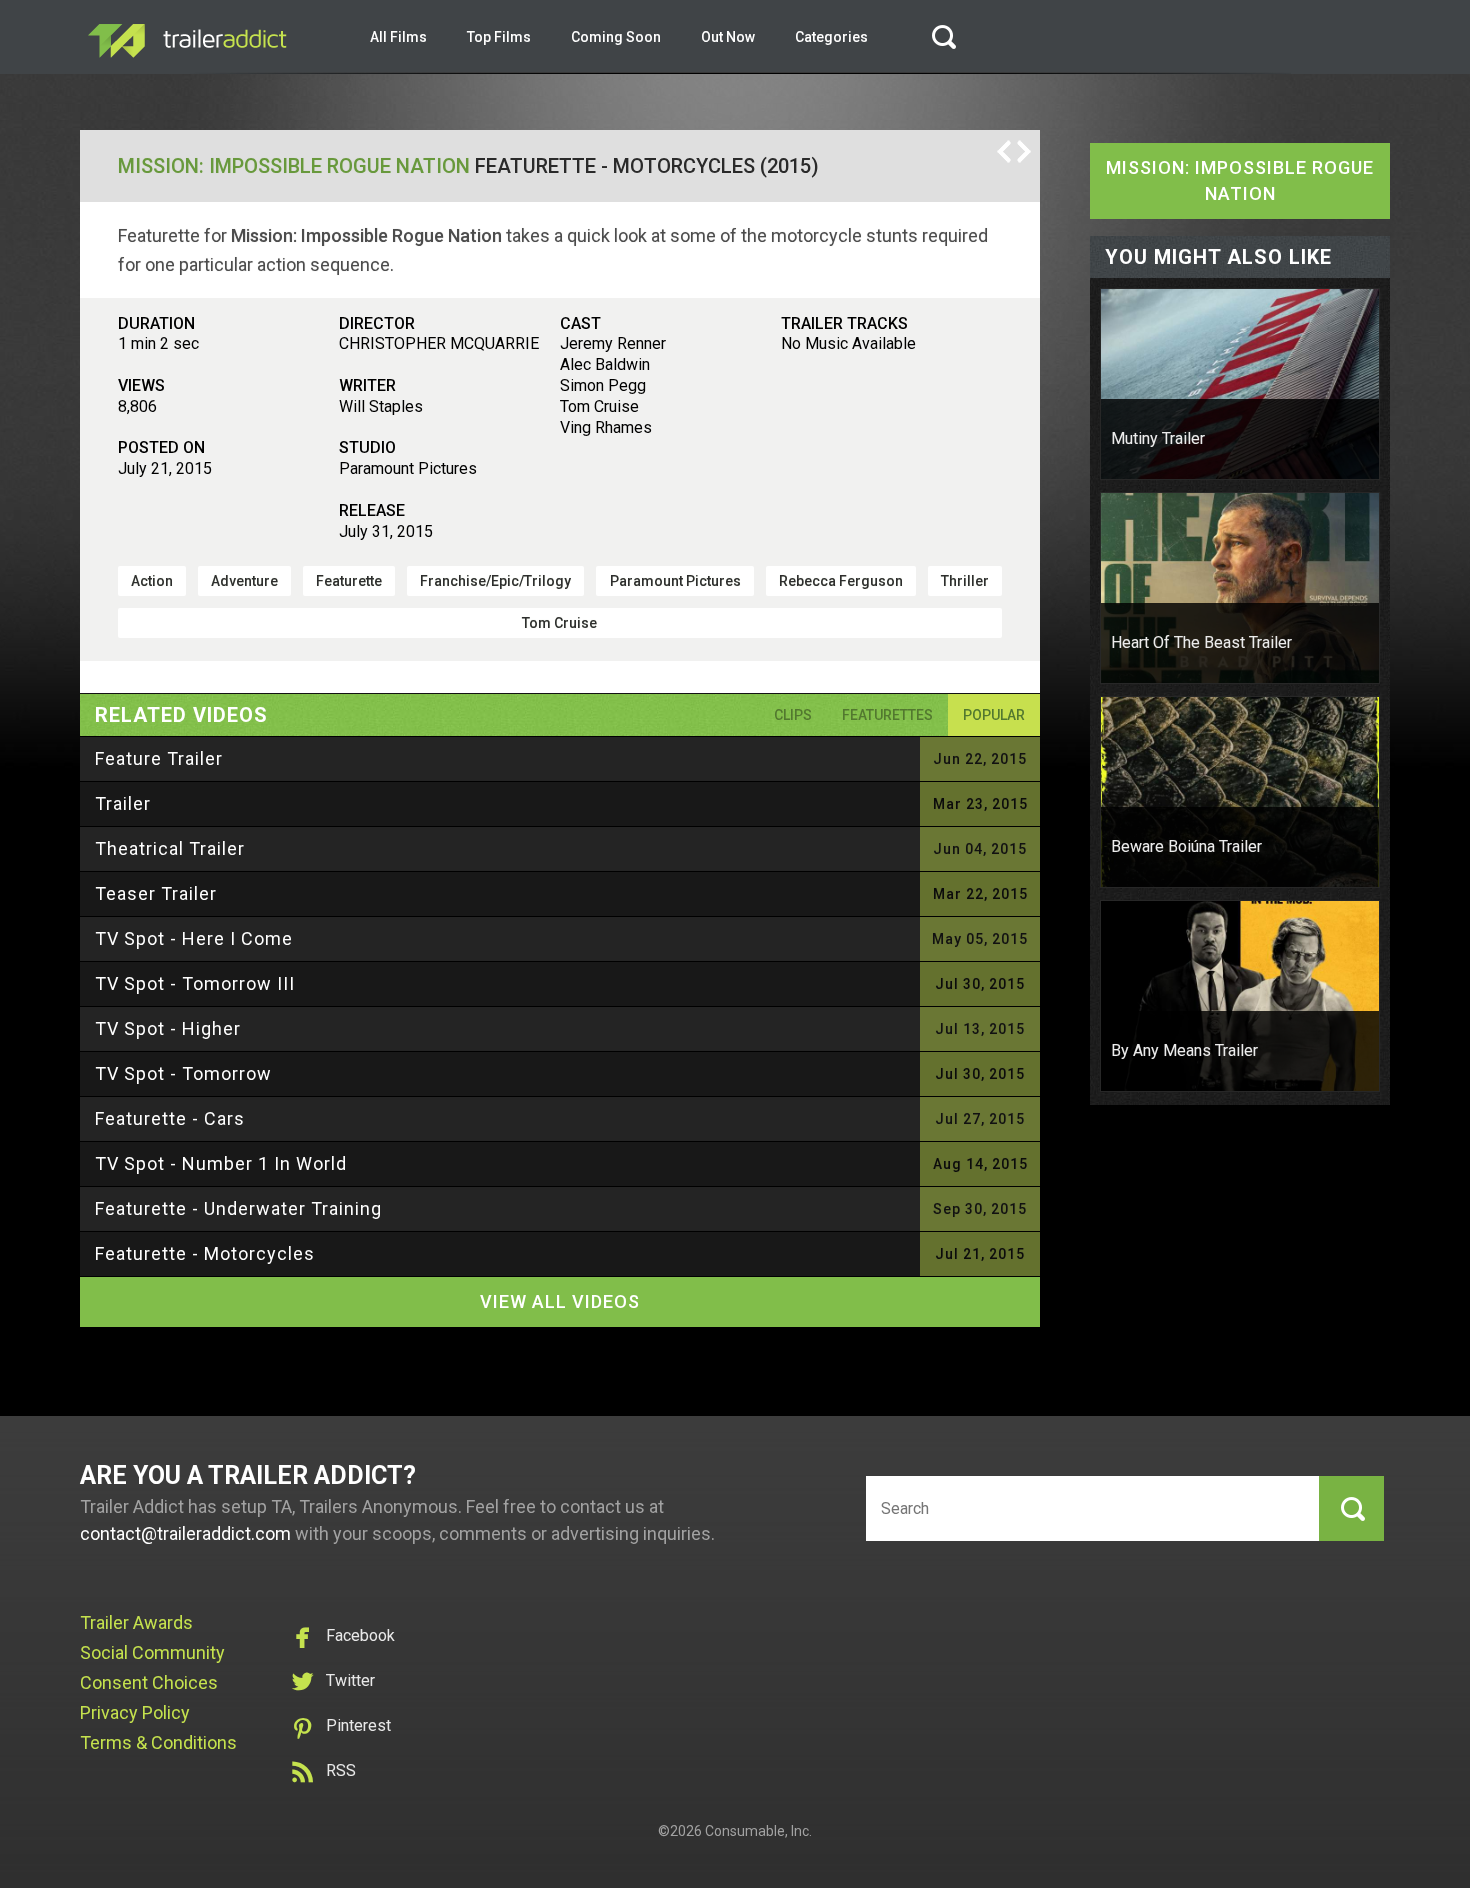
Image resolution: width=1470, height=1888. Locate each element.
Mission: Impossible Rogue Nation (294, 166)
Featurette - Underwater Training (238, 1208)
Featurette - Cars (170, 1118)
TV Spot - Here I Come (194, 938)
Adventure (244, 581)
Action (152, 581)
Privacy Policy (135, 1712)
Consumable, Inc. (758, 1831)
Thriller (965, 581)
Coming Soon (616, 37)
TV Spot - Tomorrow (183, 1073)
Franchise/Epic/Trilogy (495, 581)
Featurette (349, 581)
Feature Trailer (159, 758)
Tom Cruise (559, 623)
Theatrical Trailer (170, 848)
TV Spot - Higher (168, 1028)
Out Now (728, 37)
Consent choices (149, 1682)
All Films (398, 37)
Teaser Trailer (156, 893)
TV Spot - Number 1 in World (221, 1163)
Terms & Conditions (158, 1742)
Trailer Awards (136, 1622)
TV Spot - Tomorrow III (195, 983)
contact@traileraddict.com (185, 1533)
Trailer (123, 803)
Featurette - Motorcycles (205, 1253)
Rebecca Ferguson (841, 581)
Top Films (499, 37)
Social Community (152, 1652)
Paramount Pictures (675, 581)
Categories (831, 37)
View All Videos (560, 1301)
